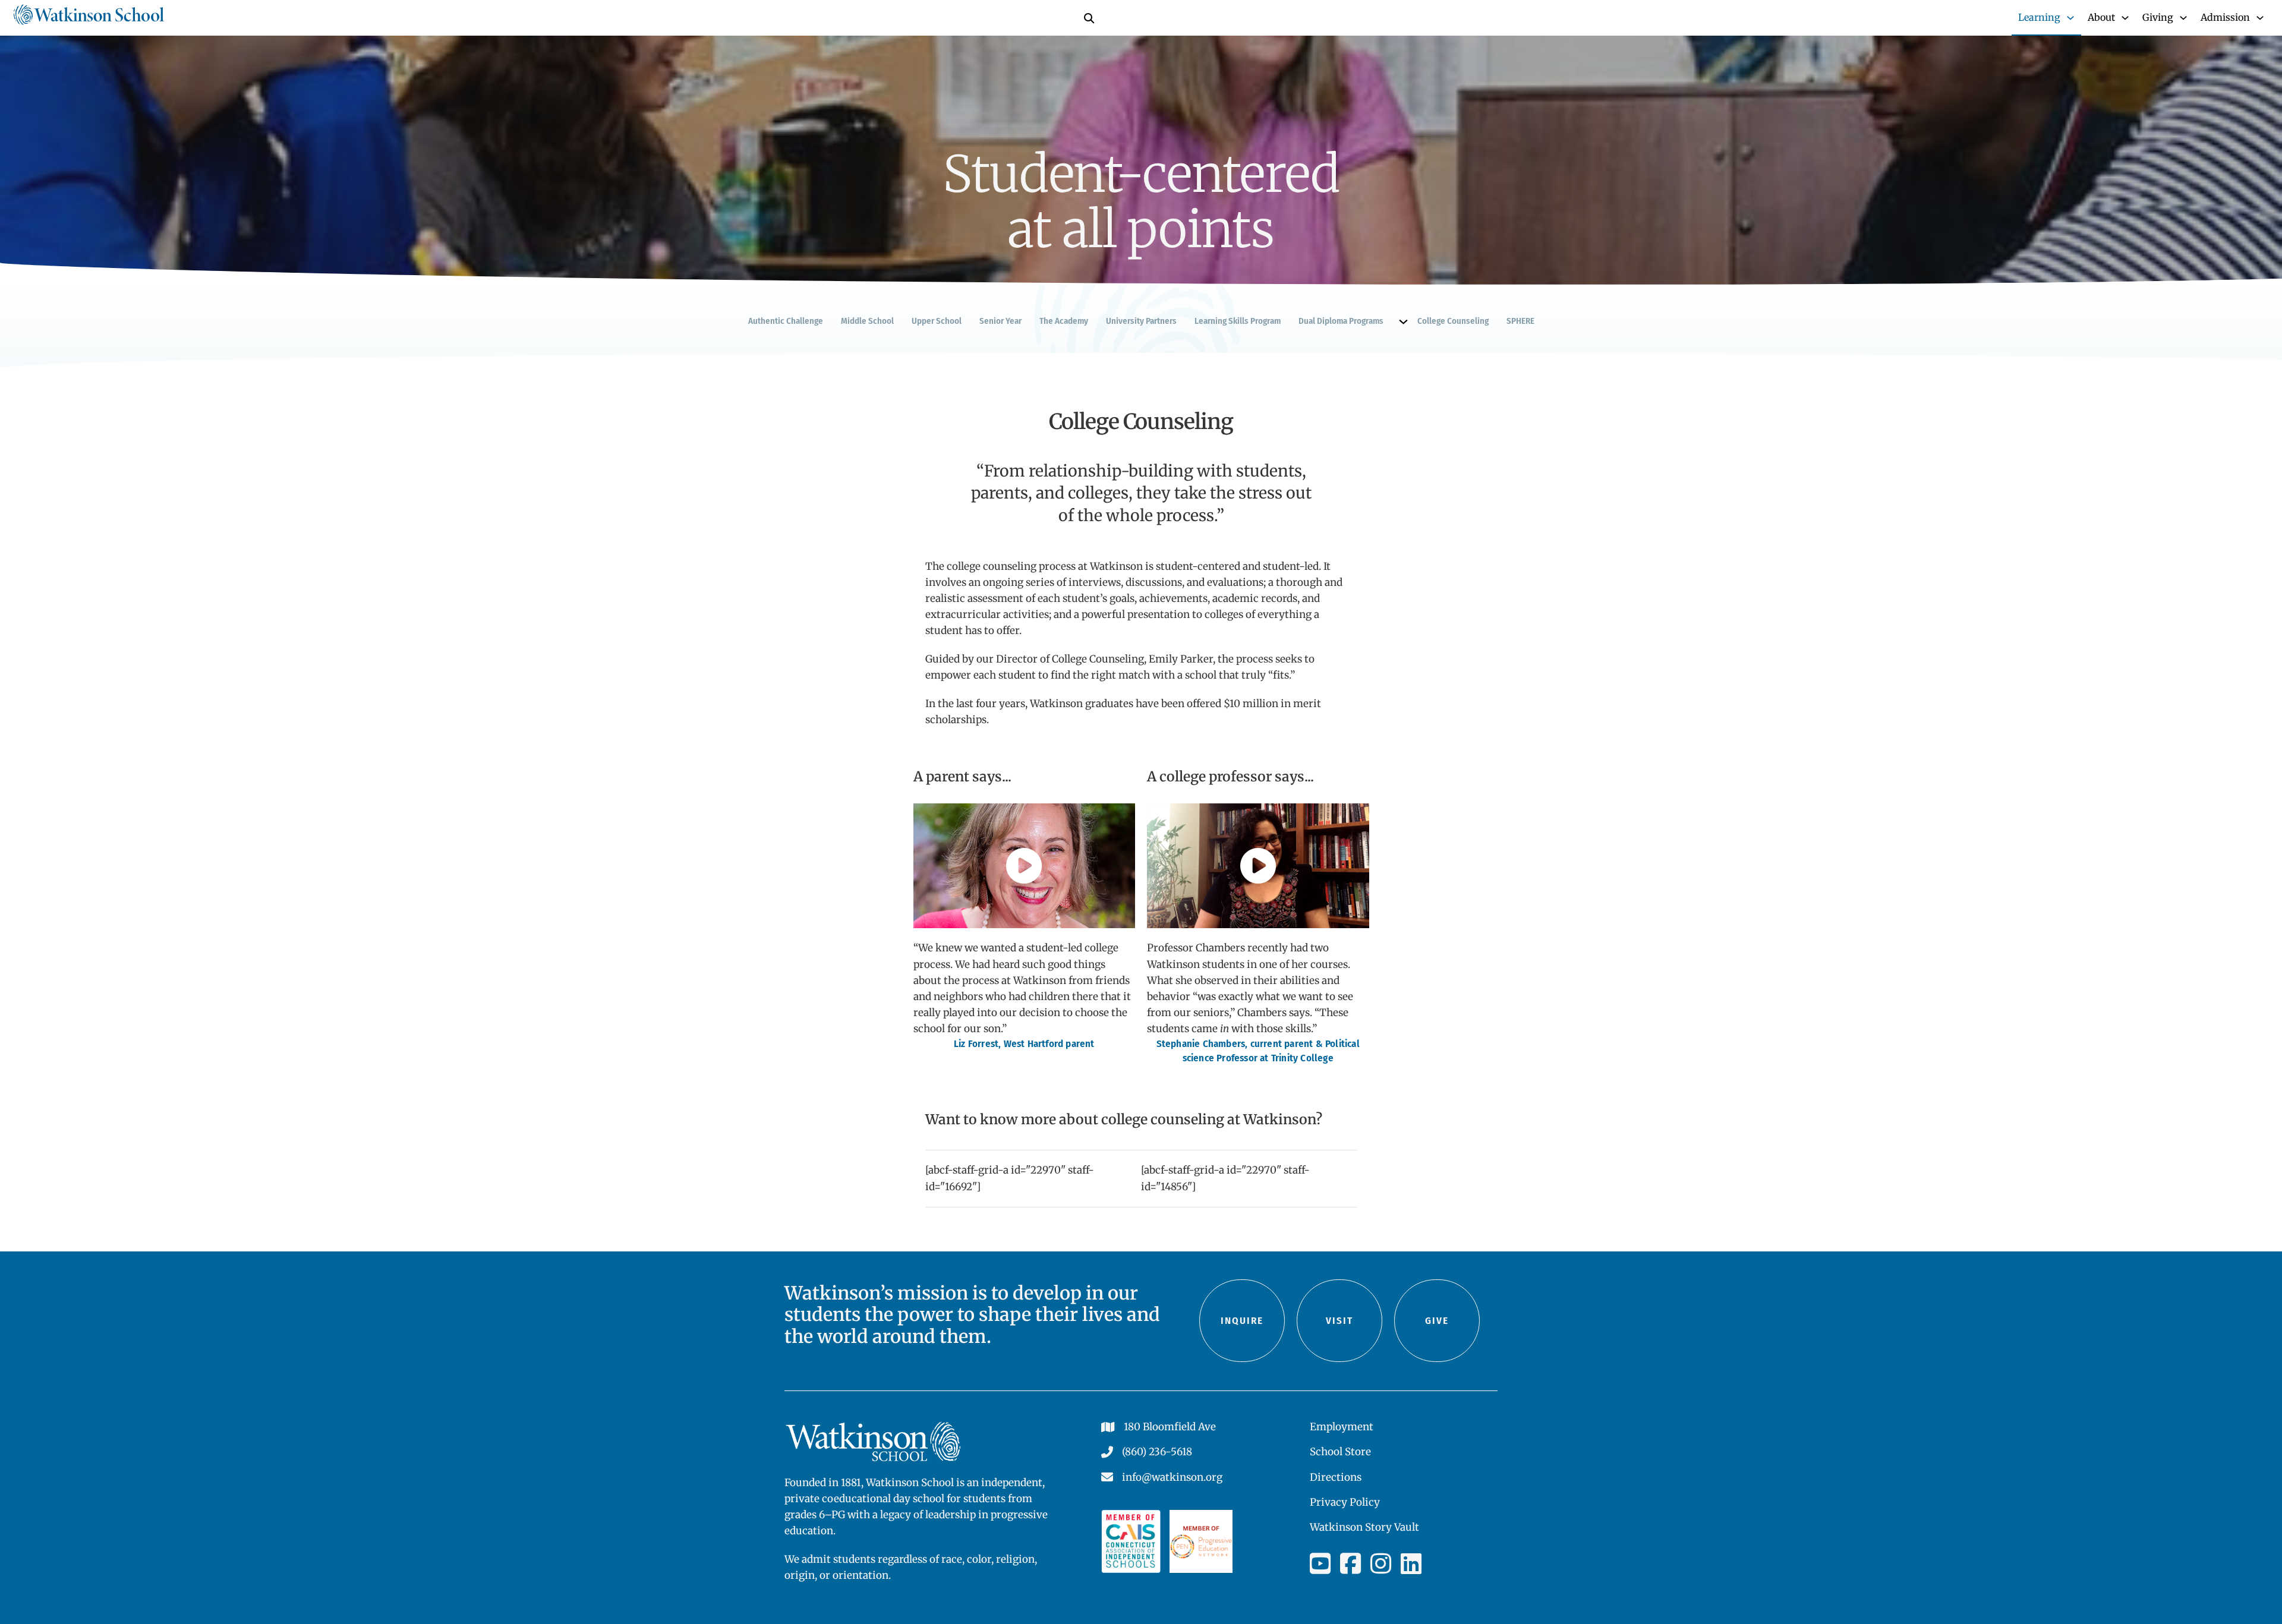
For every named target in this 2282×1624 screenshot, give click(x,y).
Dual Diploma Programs (1341, 321)
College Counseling (1453, 321)
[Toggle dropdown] (2070, 18)
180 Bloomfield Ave (1170, 1427)
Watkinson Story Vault (1364, 1527)
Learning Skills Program (1238, 321)
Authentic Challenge (786, 321)
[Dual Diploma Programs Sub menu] (1403, 322)
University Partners (1141, 321)
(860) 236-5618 (1157, 1452)
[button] (1024, 866)
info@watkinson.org (1172, 1477)
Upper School (937, 321)
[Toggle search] (1089, 18)
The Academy (1064, 321)
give (1437, 1321)
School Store (1340, 1452)
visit (1339, 1321)
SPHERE (1520, 321)
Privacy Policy (1345, 1502)
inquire (1242, 1321)
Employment (1342, 1427)
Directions (1336, 1477)
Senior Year (1000, 321)
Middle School (867, 321)
